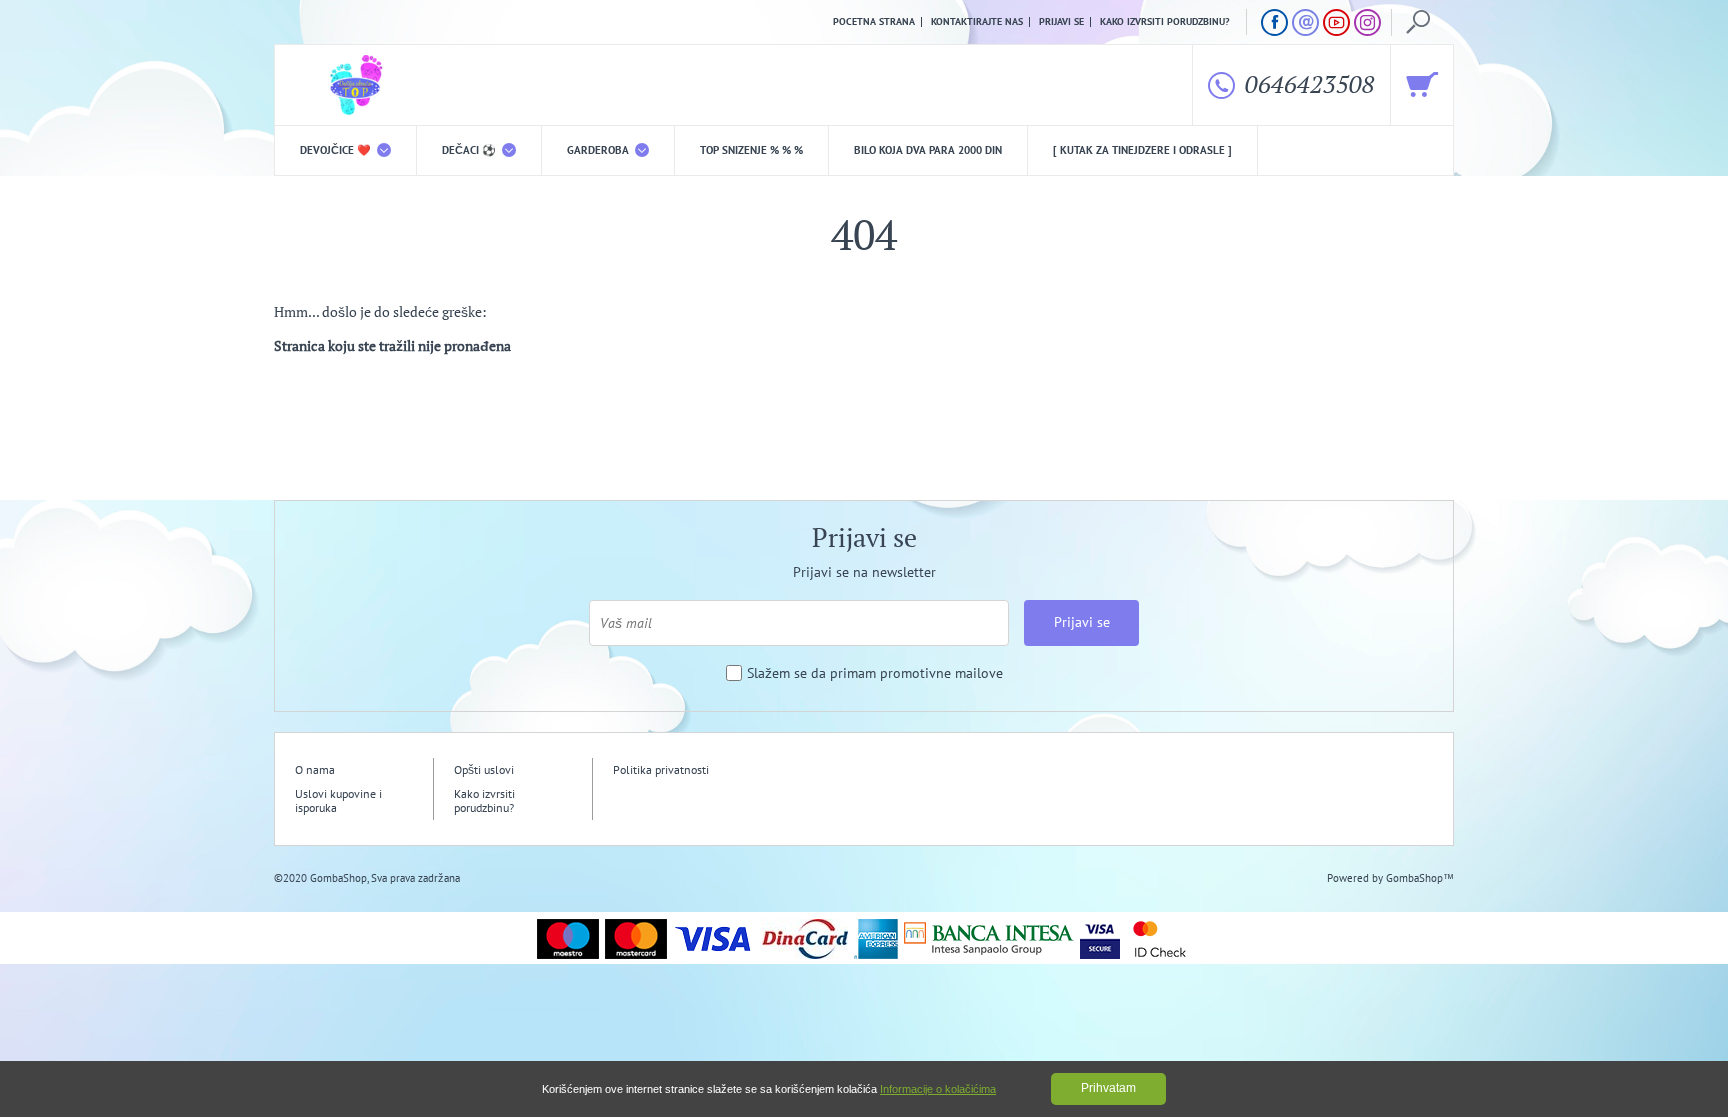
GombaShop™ (1420, 878)
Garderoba (599, 150)
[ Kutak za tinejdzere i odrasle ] (1142, 150)
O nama (315, 769)
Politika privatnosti (661, 769)
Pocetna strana (874, 22)
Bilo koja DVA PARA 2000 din (928, 150)
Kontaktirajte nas (977, 22)
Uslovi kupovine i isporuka (338, 800)
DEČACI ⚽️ (470, 150)
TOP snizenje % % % (751, 150)
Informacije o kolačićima (938, 1089)
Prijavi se (1061, 22)
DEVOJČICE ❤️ (337, 150)
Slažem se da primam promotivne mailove (875, 673)
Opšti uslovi (484, 769)
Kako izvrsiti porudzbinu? (1165, 22)
